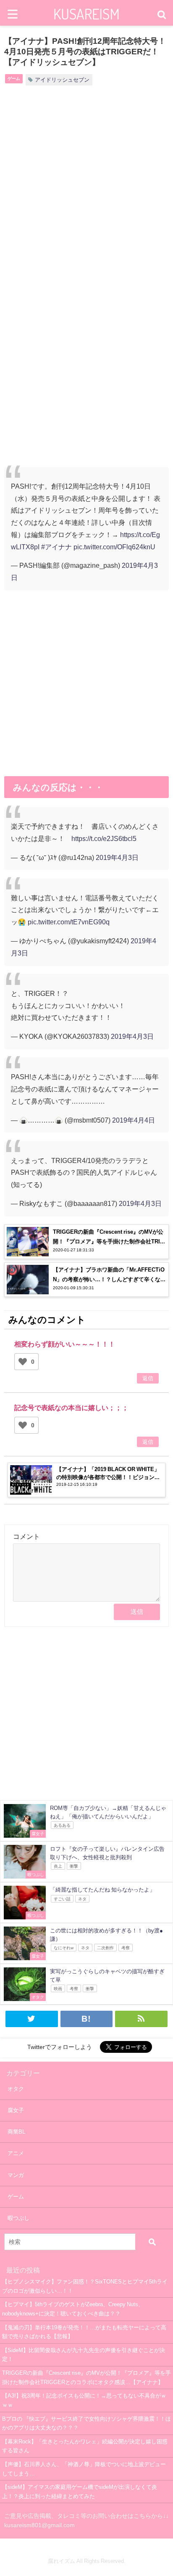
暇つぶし (18, 2218)
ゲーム (14, 78)
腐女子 (16, 2110)
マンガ (16, 2175)
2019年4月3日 (117, 857)
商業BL (16, 2132)
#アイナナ (56, 547)
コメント (26, 1536)
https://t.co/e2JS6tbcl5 (104, 838)
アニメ (16, 2153)
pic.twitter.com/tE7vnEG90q (69, 922)
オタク (16, 2089)
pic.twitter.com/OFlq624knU (114, 547)
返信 (148, 1378)
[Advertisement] (86, 190)
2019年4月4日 (134, 1120)
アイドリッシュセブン (62, 80)
